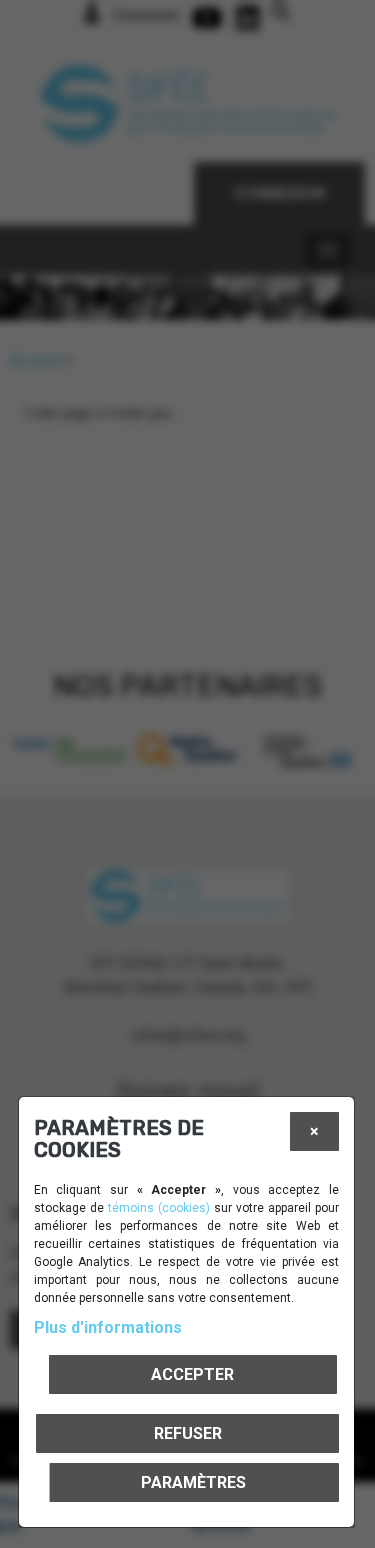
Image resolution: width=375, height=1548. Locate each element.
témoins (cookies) (159, 1208)
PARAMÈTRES (193, 1482)
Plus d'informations (108, 1327)
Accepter (192, 1374)
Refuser (188, 1433)
